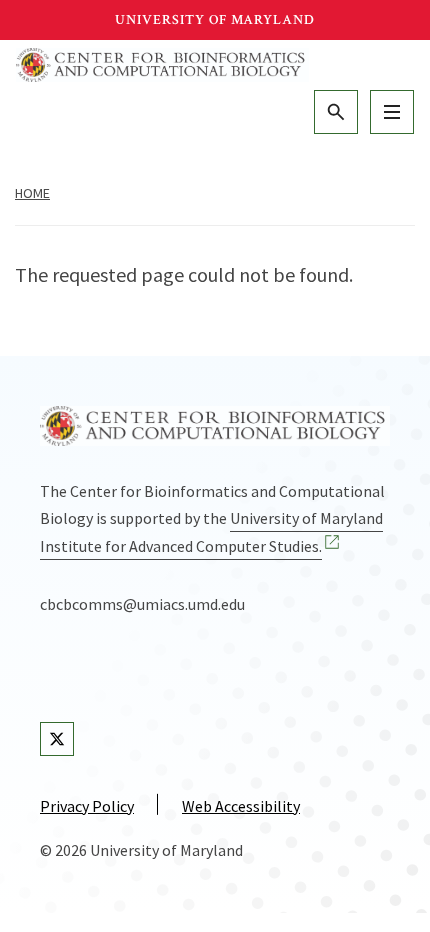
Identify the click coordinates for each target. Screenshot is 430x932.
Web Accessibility (241, 806)
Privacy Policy (87, 806)
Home (32, 193)
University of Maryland (215, 20)
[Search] (336, 112)
